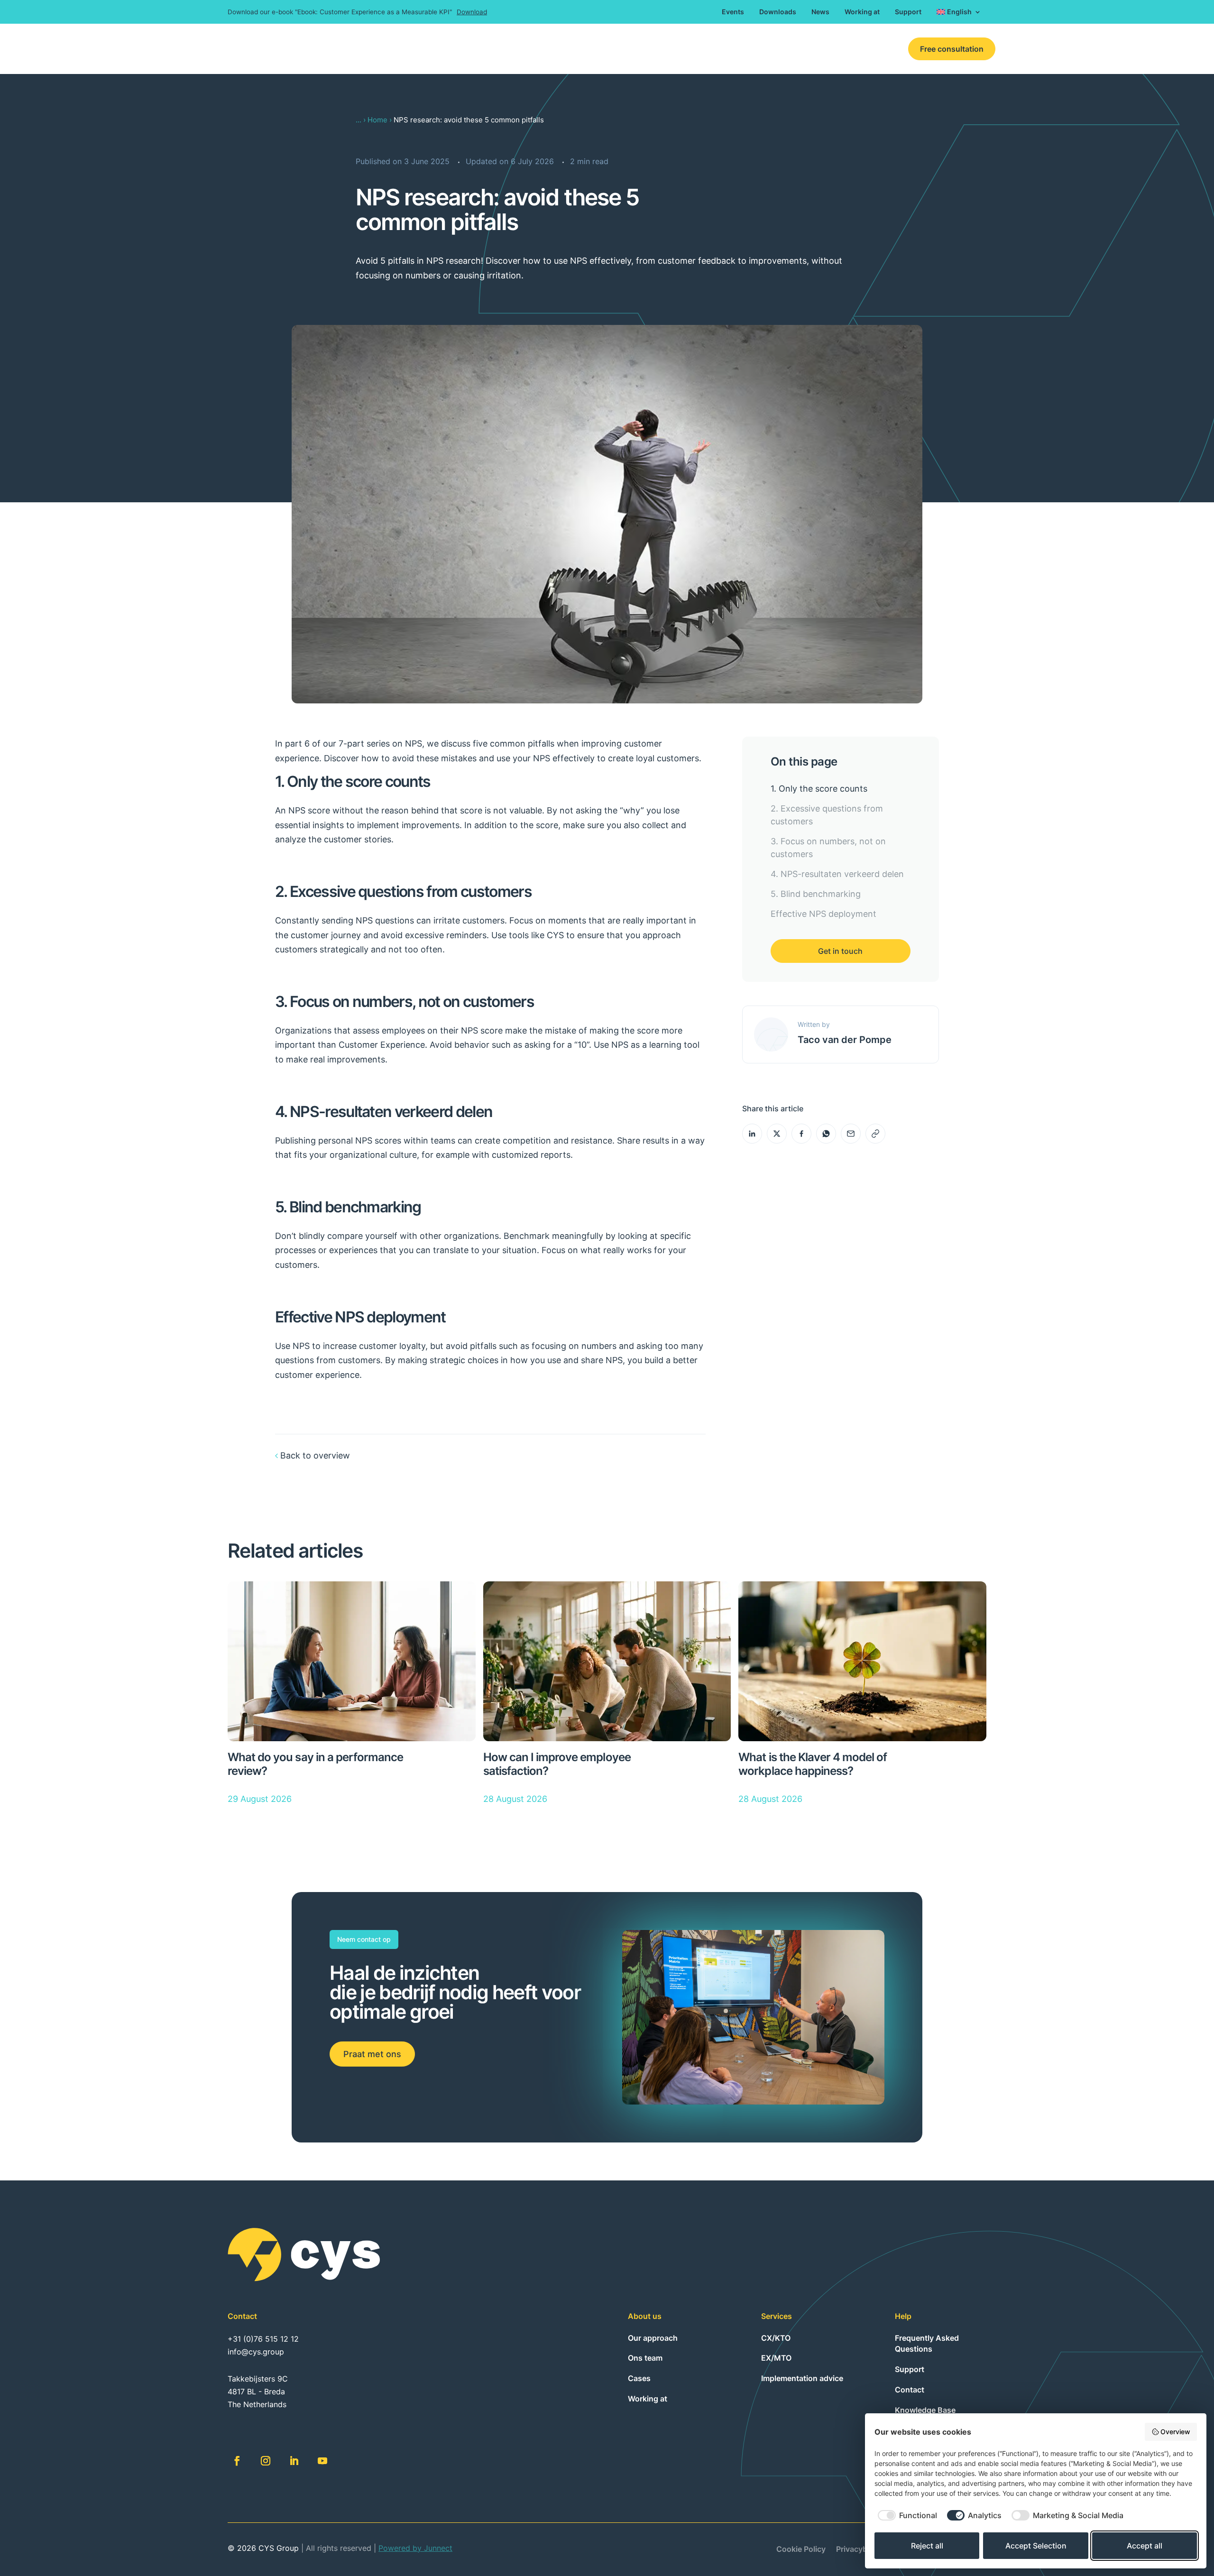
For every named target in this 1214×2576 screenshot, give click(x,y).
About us (814, 49)
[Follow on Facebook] (237, 2461)
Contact (859, 49)
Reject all (927, 2546)
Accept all (1145, 2546)
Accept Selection (1036, 2546)
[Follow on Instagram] (266, 2461)
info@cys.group (256, 2352)
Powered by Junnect (415, 2548)
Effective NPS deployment (823, 914)
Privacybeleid (860, 2550)
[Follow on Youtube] (322, 2461)
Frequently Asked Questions (927, 2344)
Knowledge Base (925, 2410)
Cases (711, 49)
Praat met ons (372, 2054)
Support (908, 12)
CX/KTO (626, 49)
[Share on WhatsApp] (826, 1134)
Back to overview (315, 1455)
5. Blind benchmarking (816, 894)
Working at (862, 12)
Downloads (778, 12)
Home (377, 120)
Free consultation (952, 49)
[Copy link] (875, 1134)
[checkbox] (906, 2515)
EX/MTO (670, 49)
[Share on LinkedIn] (752, 1134)
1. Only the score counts (819, 789)
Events (733, 12)
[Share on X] (777, 1134)
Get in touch (840, 951)
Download (472, 12)
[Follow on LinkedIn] (294, 2461)
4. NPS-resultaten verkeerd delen (837, 874)
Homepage (578, 49)
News (820, 12)
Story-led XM (760, 49)
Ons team (645, 2358)
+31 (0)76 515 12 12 (263, 2339)
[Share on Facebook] (801, 1134)
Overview (1175, 2432)
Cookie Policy (801, 2550)
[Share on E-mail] (851, 1134)
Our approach (653, 2338)
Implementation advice (802, 2378)
